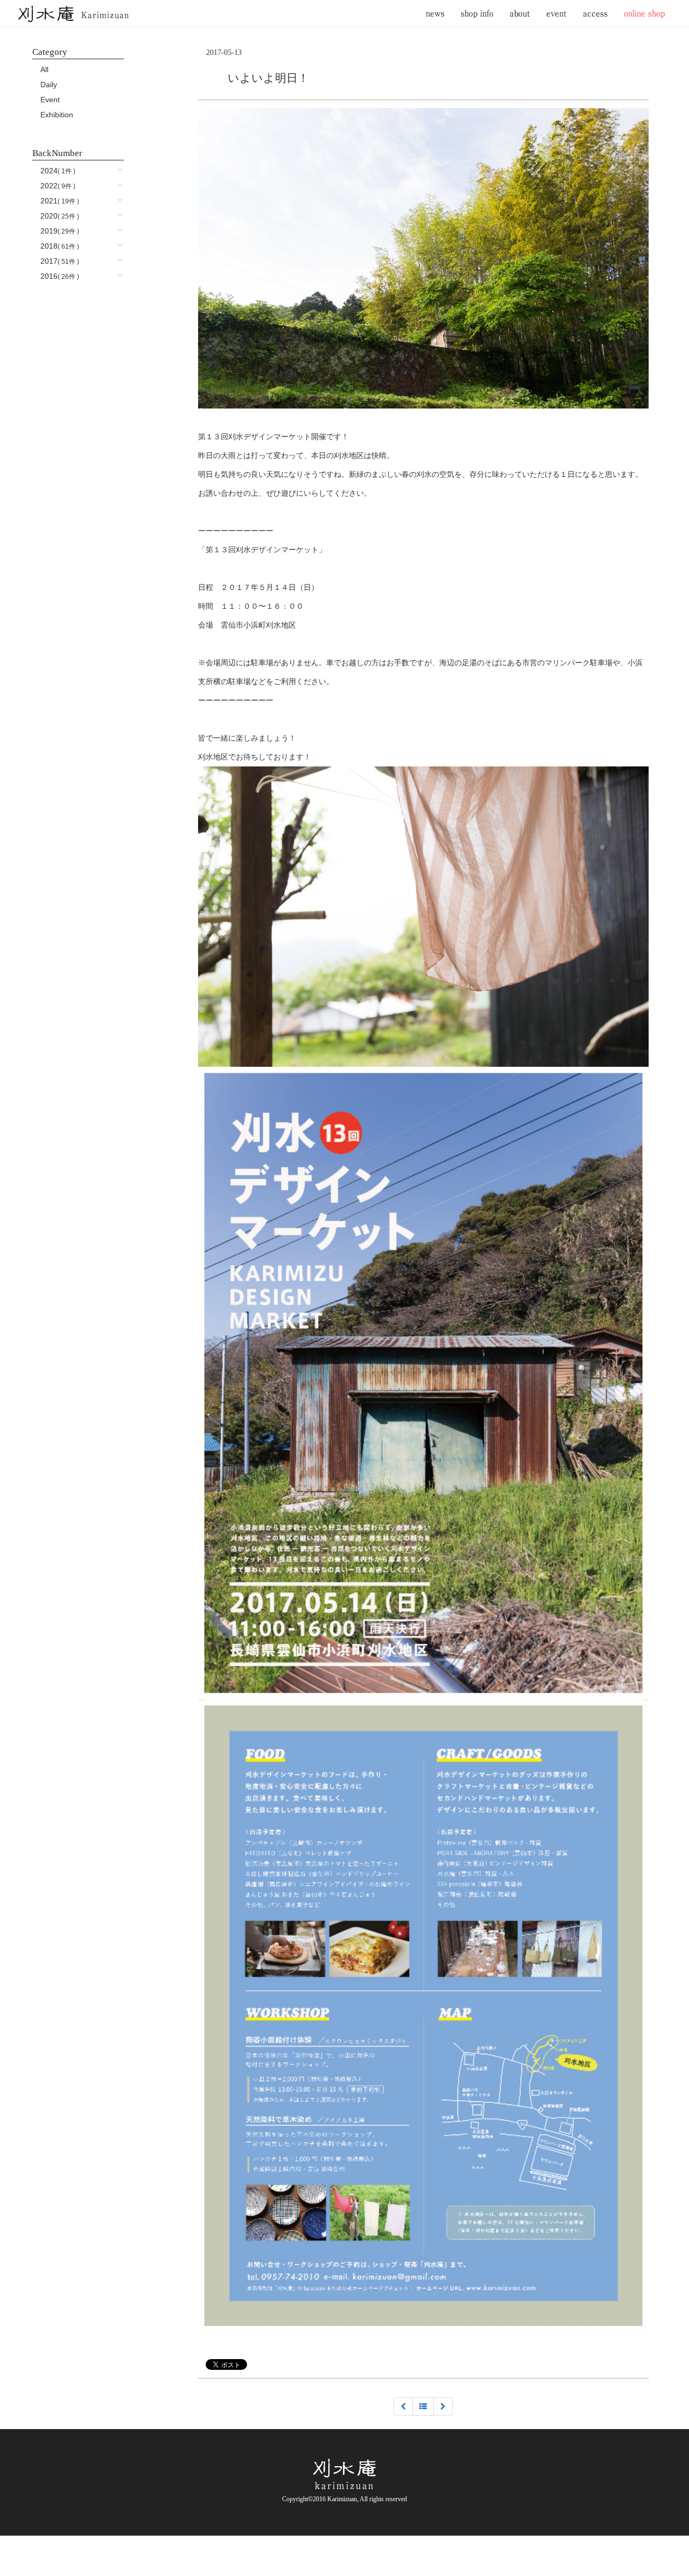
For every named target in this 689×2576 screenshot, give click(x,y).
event (557, 13)
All (44, 69)
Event (50, 100)
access (595, 13)
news (435, 13)
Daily (49, 85)
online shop (644, 13)
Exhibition (57, 115)
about (520, 13)
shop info (477, 13)
